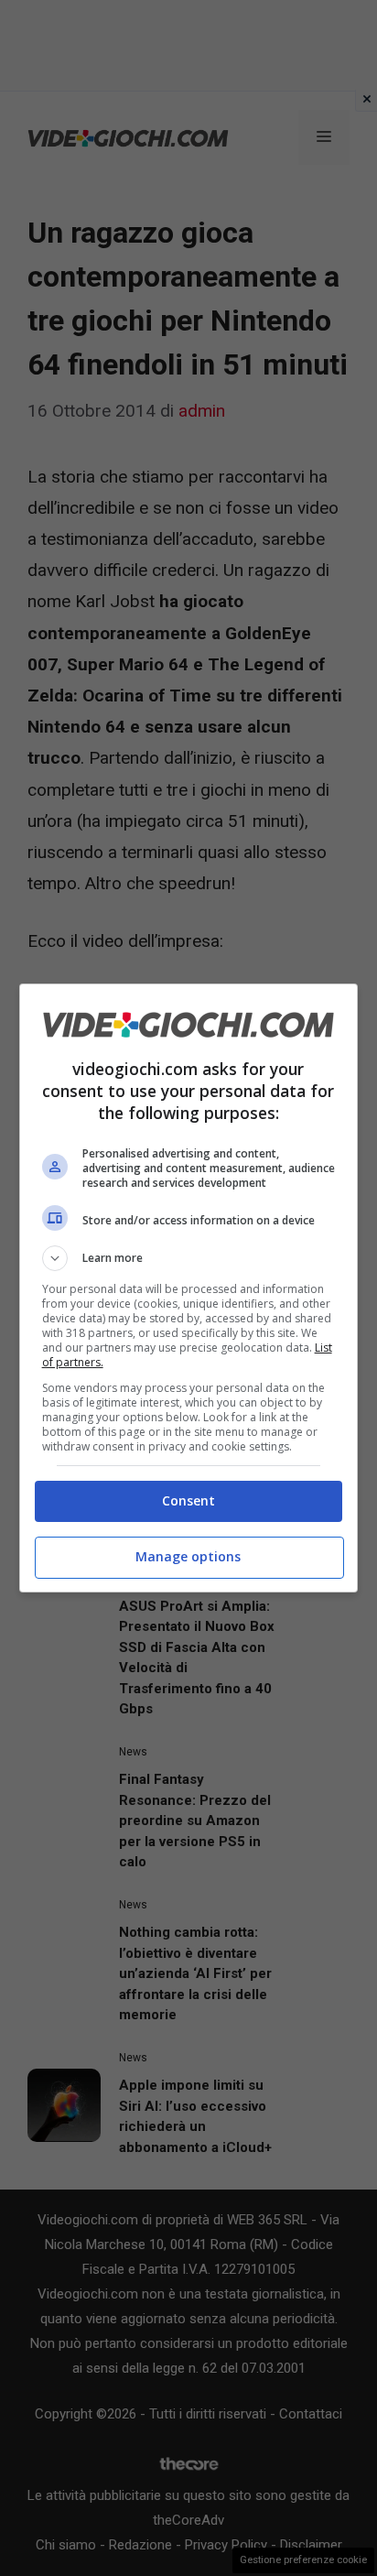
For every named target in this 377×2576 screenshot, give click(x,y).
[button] (189, 1258)
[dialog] (189, 1288)
